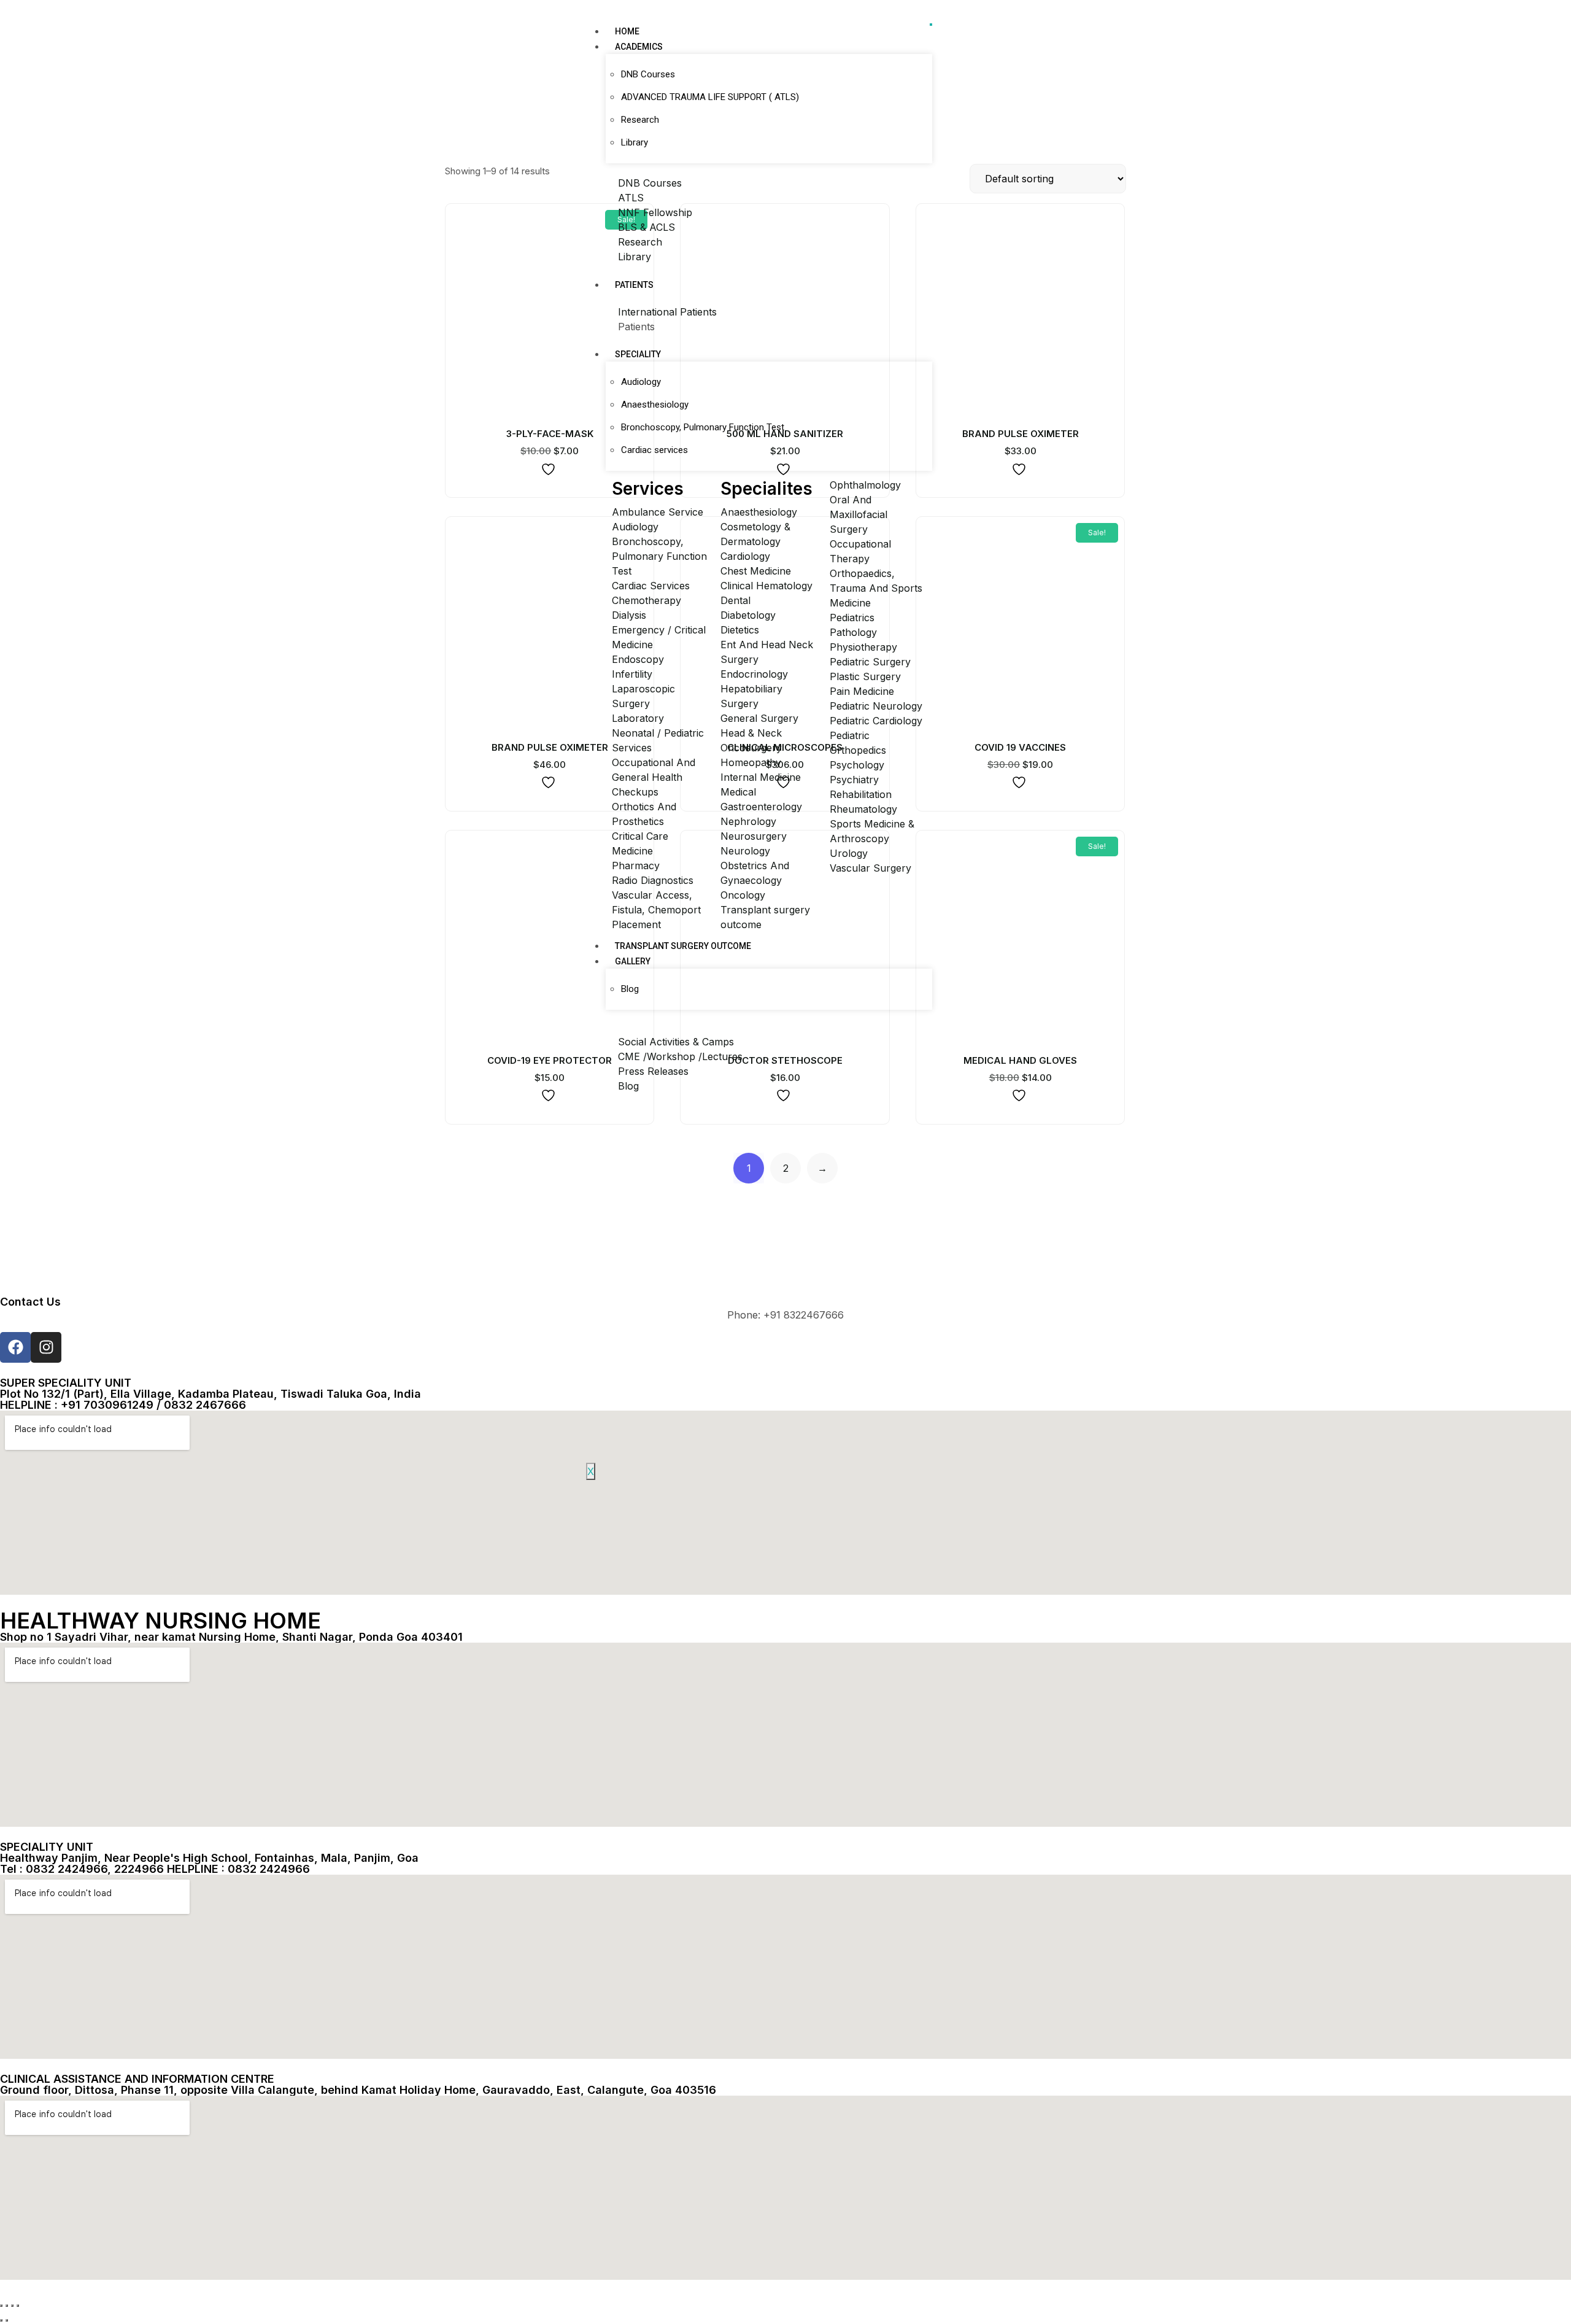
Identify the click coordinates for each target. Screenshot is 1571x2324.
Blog (630, 989)
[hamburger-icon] (931, 25)
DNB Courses (648, 74)
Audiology (641, 382)
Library (635, 142)
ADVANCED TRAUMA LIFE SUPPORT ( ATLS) (710, 97)
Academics (639, 47)
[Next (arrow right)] (7, 2320)
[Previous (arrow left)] (1, 2320)
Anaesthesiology (655, 405)
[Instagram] (46, 1347)
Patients (634, 285)
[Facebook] (15, 1347)
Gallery (633, 961)
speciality (638, 354)
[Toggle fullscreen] (7, 2306)
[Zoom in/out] (1, 2306)
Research (640, 120)
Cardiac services (654, 450)
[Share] (12, 2306)
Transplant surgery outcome (683, 946)
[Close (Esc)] (18, 2306)
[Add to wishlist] (550, 469)
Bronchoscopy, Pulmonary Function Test (703, 427)
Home (627, 31)
